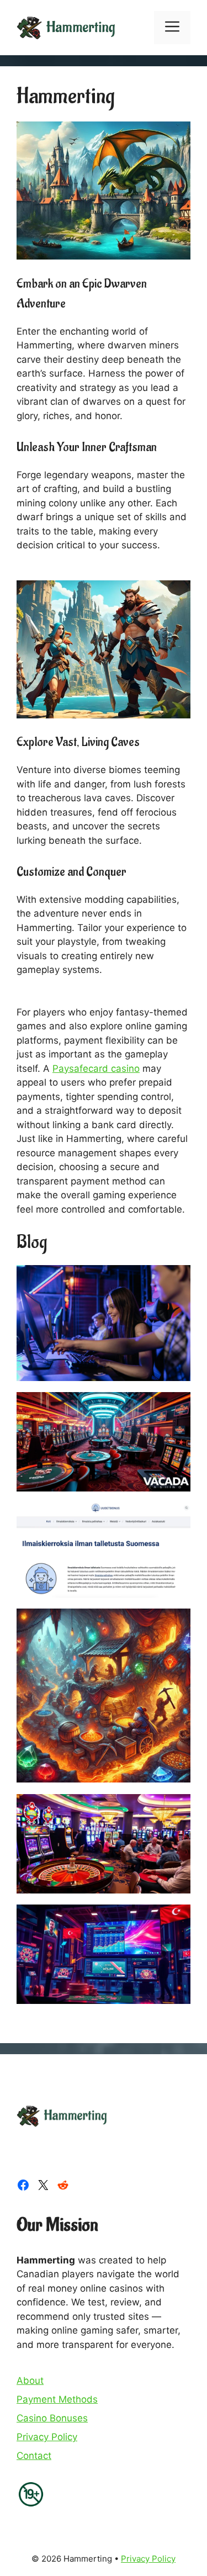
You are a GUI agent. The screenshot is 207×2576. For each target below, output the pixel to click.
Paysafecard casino (96, 1069)
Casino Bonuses (52, 2418)
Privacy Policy (47, 2437)
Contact (34, 2456)
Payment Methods (57, 2399)
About (30, 2381)
